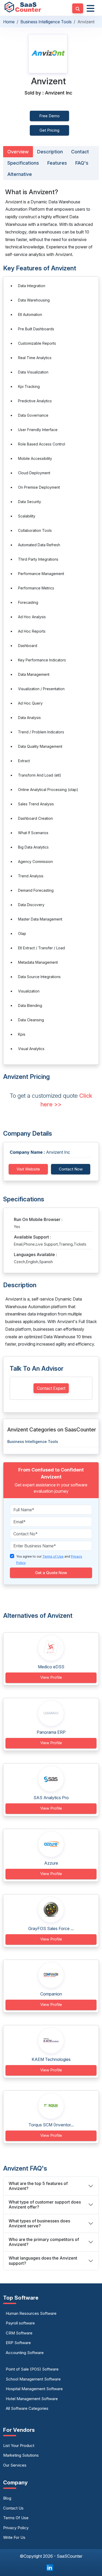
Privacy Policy (16, 2528)
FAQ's (82, 163)
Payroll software (20, 2323)
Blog (7, 2498)
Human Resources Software (31, 2313)
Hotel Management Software (32, 2399)
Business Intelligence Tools (46, 22)
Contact (80, 152)
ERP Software (18, 2343)
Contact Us (13, 2508)
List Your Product (19, 2446)
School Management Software (33, 2379)
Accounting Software (25, 2353)
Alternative (20, 174)
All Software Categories (27, 2408)
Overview (18, 152)
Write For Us (14, 2537)
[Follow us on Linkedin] (50, 2567)
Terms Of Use (16, 2518)
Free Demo (49, 116)
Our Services (15, 2465)
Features (57, 163)
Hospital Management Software (34, 2389)
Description (50, 152)
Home (9, 22)
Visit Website (28, 1169)
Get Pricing (49, 130)
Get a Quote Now (51, 1573)
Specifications (23, 163)
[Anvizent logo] (48, 54)
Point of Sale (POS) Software (32, 2369)
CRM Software (19, 2333)
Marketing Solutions (21, 2455)
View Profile (51, 1677)
